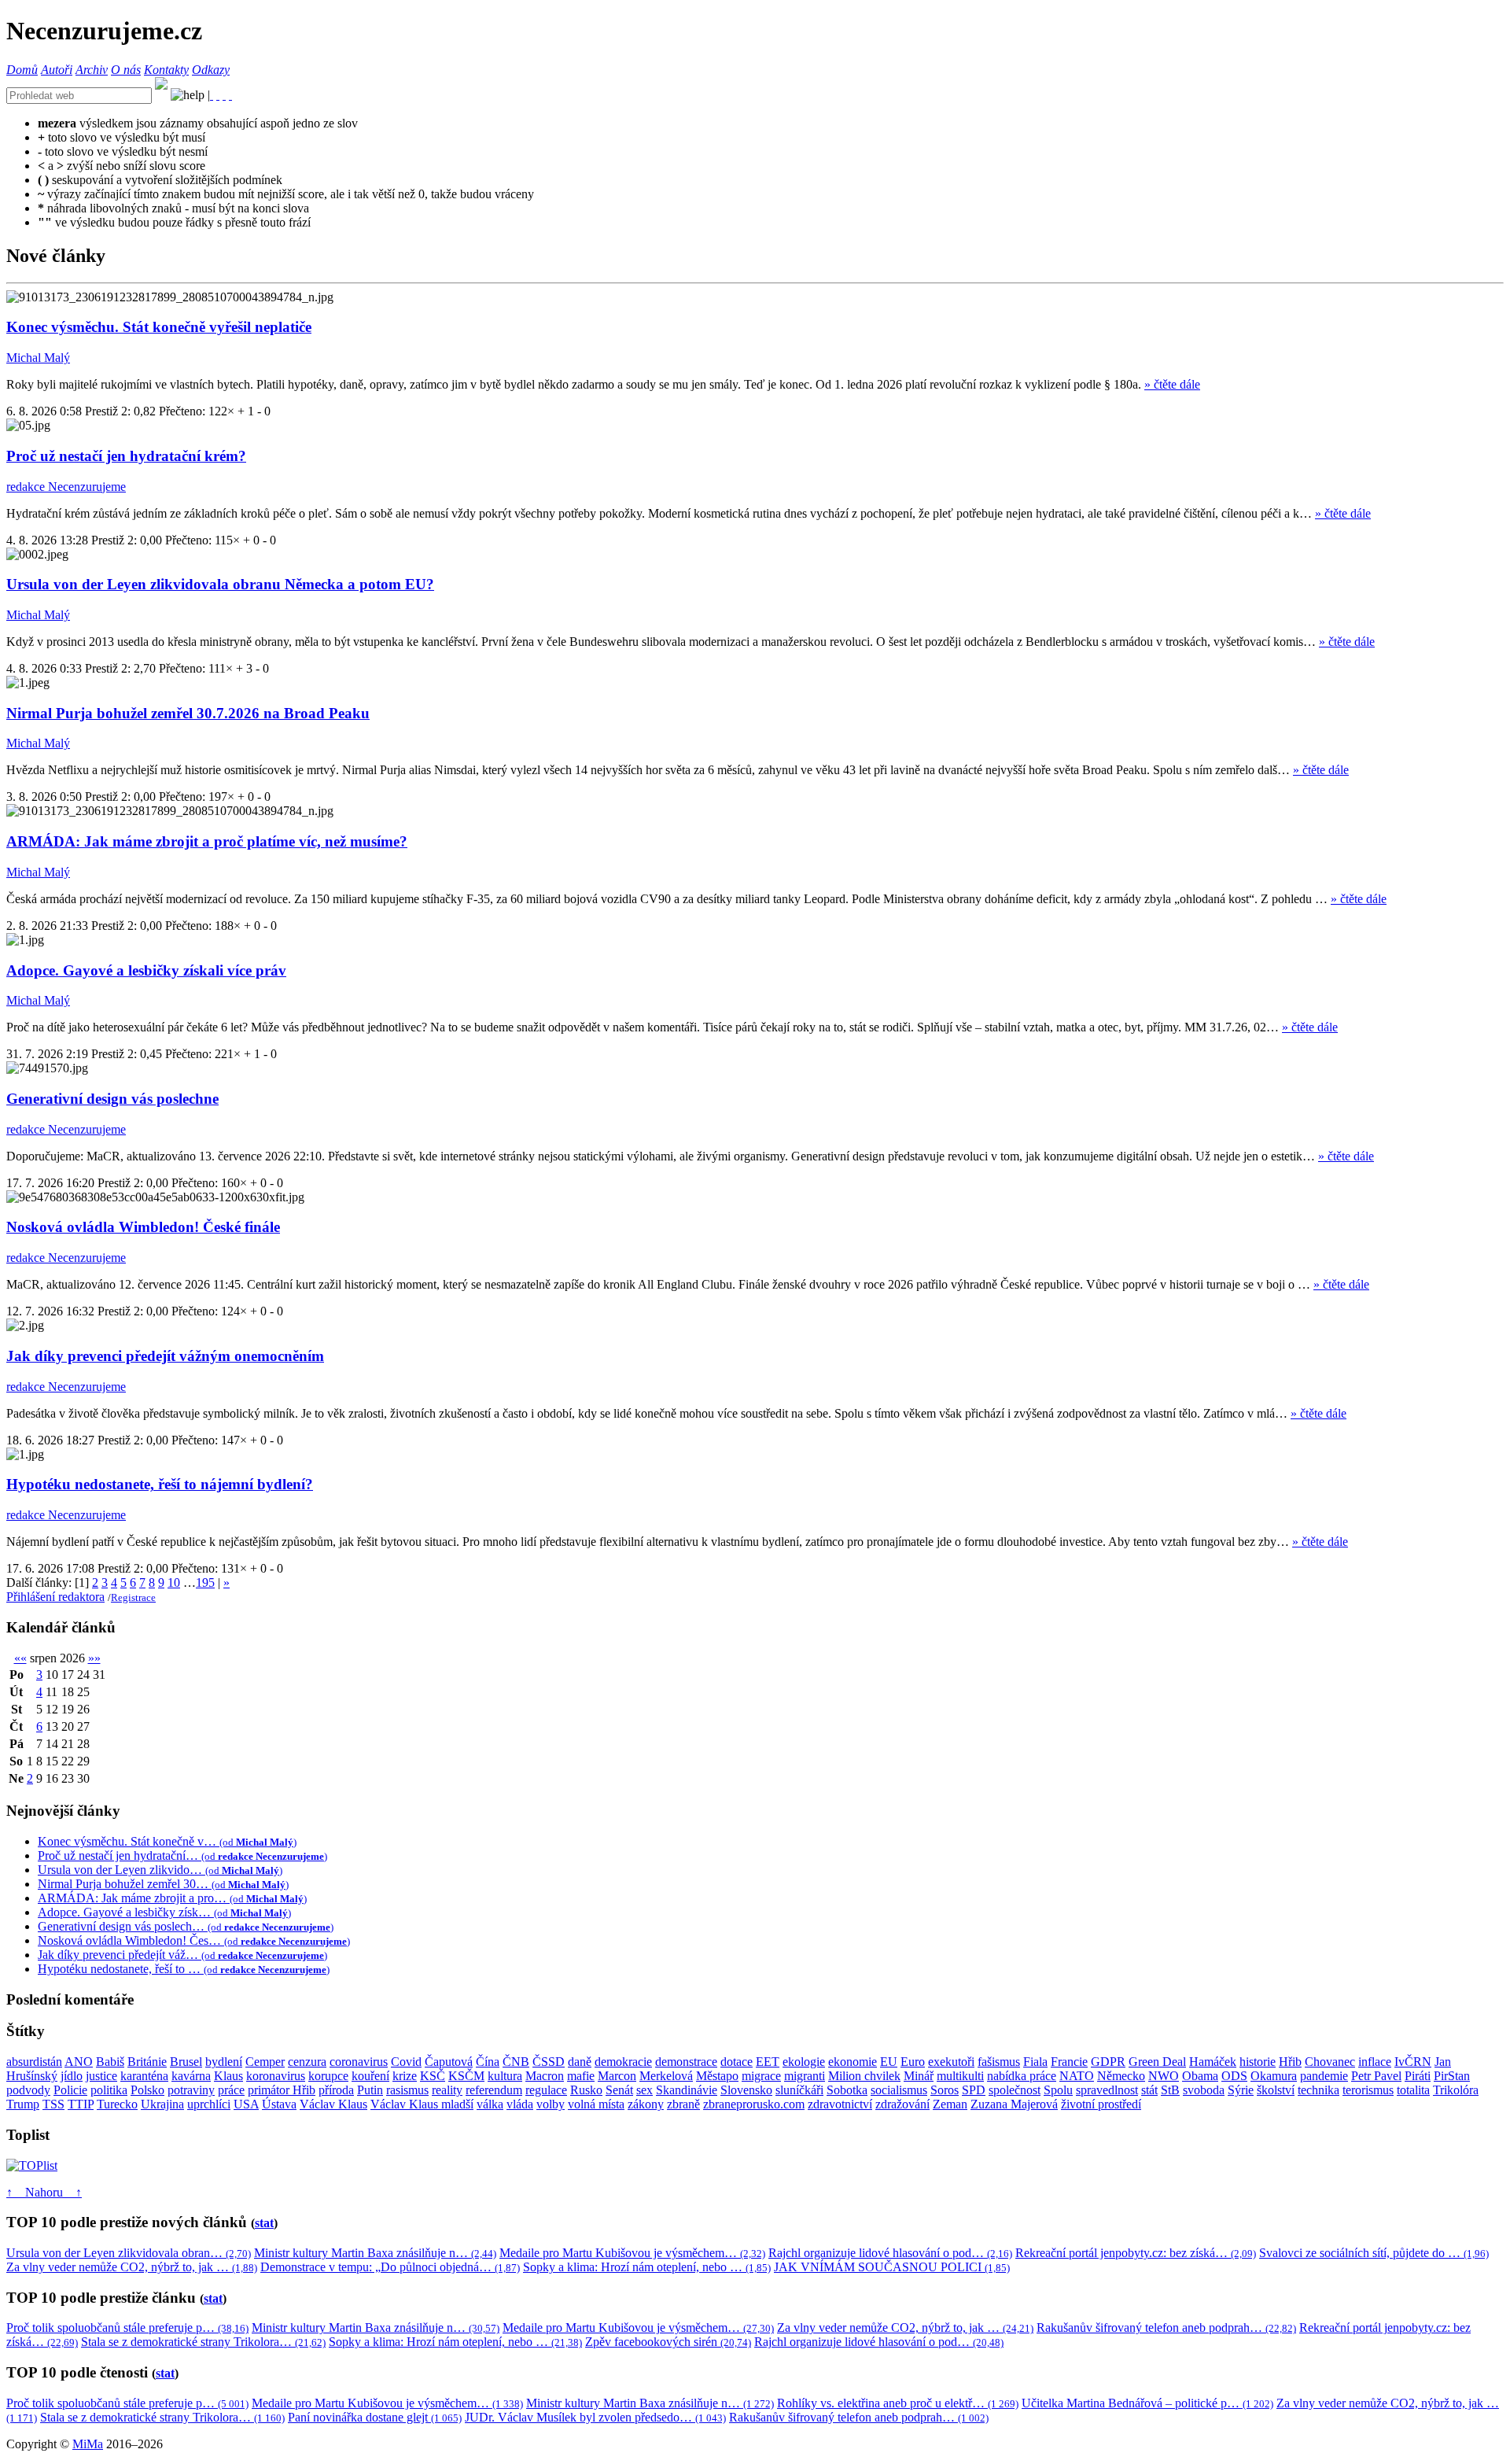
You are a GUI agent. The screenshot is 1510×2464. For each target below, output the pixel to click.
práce (231, 2090)
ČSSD (549, 2062)
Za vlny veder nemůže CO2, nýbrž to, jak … (132, 2267)
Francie (1069, 2062)
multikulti (960, 2076)
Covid (406, 2062)
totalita (1413, 2090)
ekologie (804, 2062)
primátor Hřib (282, 2090)
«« (20, 1658)
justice (101, 2076)
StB (1170, 2090)
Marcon (617, 2076)
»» (94, 1658)
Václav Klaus (333, 2104)
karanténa (144, 2076)
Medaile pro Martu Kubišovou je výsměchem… (632, 2253)
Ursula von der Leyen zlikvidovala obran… (129, 2253)
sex (645, 2090)
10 (174, 1582)
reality (447, 2090)
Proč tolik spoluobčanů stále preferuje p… (127, 2328)
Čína (488, 2062)
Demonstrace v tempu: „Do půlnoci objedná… (390, 2267)
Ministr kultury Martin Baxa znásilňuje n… (375, 2253)
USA (246, 2104)
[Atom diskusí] (230, 95)
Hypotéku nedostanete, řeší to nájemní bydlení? (160, 1484)
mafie (581, 2076)
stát (1149, 2090)
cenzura (307, 2062)
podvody (28, 2090)
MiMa (88, 2444)
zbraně (683, 2104)
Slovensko (746, 2090)
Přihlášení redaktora (55, 1597)
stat (264, 2223)
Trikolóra (1456, 2090)
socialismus (899, 2090)
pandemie (1324, 2076)
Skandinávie (687, 2090)
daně (580, 2062)
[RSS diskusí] (224, 95)
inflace (1375, 2062)
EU (889, 2062)
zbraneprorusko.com (754, 2104)
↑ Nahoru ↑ (44, 2192)
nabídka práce (1022, 2076)
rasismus (407, 2090)
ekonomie (853, 2062)
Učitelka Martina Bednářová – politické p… (1147, 2403)
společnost (1015, 2090)
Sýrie (1241, 2090)
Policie (70, 2090)
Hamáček (1213, 2062)
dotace (737, 2062)
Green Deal (1157, 2062)
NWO (1164, 2076)
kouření (370, 2076)
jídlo (72, 2076)
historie (1258, 2062)
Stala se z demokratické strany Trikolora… (203, 2342)
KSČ (433, 2076)
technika (1318, 2090)
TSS (53, 2104)
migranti (805, 2076)
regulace (546, 2090)
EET (768, 2062)
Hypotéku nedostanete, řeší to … (184, 1969)
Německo (1121, 2076)
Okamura (1274, 2076)
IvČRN (1413, 2062)
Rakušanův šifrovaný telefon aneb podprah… (1166, 2328)
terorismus (1368, 2090)
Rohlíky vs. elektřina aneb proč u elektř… (898, 2403)
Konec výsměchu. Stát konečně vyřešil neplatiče (159, 327)
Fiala (1035, 2062)
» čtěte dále (1172, 384)
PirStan (1452, 2076)
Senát (619, 2090)
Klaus (228, 2076)
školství (1276, 2090)
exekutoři (951, 2062)
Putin (370, 2090)
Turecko (117, 2104)
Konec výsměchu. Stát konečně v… (167, 1841)
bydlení (224, 2062)
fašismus (999, 2062)
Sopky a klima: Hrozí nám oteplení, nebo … (647, 2267)
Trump (23, 2104)
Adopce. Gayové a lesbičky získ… (164, 1912)
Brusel (186, 2062)
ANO (79, 2062)
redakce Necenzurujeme (66, 487)
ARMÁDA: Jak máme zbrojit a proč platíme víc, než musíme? (207, 841)
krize (405, 2076)
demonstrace (686, 2062)
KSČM (466, 2076)
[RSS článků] (212, 95)
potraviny (191, 2090)
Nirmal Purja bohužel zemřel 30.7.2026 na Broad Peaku (188, 713)
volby (551, 2104)
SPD (974, 2090)
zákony (646, 2104)
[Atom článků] (218, 95)
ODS (1234, 2076)
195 (205, 1582)
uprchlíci (209, 2104)
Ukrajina (162, 2104)
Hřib (1290, 2062)
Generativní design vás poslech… (186, 1926)
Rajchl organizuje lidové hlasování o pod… (890, 2253)
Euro (913, 2062)
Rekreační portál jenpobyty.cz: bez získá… (1136, 2253)
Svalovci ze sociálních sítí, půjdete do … (1374, 2253)
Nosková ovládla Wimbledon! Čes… (194, 1940)
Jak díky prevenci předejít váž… (182, 1955)
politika (109, 2090)
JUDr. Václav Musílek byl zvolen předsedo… (595, 2417)
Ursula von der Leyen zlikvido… (160, 1870)
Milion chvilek (864, 2076)
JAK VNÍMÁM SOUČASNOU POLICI (892, 2267)
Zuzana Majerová (1014, 2104)
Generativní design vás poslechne (112, 1099)
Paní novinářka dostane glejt (375, 2417)
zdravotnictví (840, 2104)
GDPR (1108, 2062)
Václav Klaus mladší (422, 2104)
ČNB (516, 2062)
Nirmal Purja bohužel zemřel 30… (163, 1884)
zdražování (902, 2104)
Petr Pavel (1376, 2076)
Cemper (265, 2062)
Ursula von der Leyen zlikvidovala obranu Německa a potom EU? (220, 584)
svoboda (1204, 2090)
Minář (919, 2076)
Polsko (147, 2090)
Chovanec (1330, 2062)
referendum (494, 2090)
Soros (945, 2090)
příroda (336, 2090)
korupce (328, 2076)
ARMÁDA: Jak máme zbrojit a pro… (172, 1898)
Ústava (279, 2104)
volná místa (596, 2104)
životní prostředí (1101, 2104)
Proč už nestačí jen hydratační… (182, 1855)
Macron (545, 2076)
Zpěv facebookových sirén (668, 2342)
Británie (147, 2062)
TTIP (81, 2104)
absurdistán (34, 2062)
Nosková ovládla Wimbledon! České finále (143, 1227)
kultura (505, 2076)
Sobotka (847, 2090)
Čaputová (449, 2062)
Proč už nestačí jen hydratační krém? (126, 456)
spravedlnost (1107, 2090)
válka (490, 2104)
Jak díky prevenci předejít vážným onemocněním (165, 1356)
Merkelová (666, 2076)
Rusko (586, 2090)
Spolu (1058, 2090)
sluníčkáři (799, 2090)
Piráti (1418, 2076)
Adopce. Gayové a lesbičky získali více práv (146, 970)
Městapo (717, 2076)
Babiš (110, 2062)
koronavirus (276, 2076)
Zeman (950, 2104)
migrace (761, 2076)
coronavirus (359, 2062)
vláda (520, 2104)
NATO (1077, 2076)
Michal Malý (38, 358)
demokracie (623, 2062)
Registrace (133, 1597)
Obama (1200, 2076)
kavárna (191, 2076)
